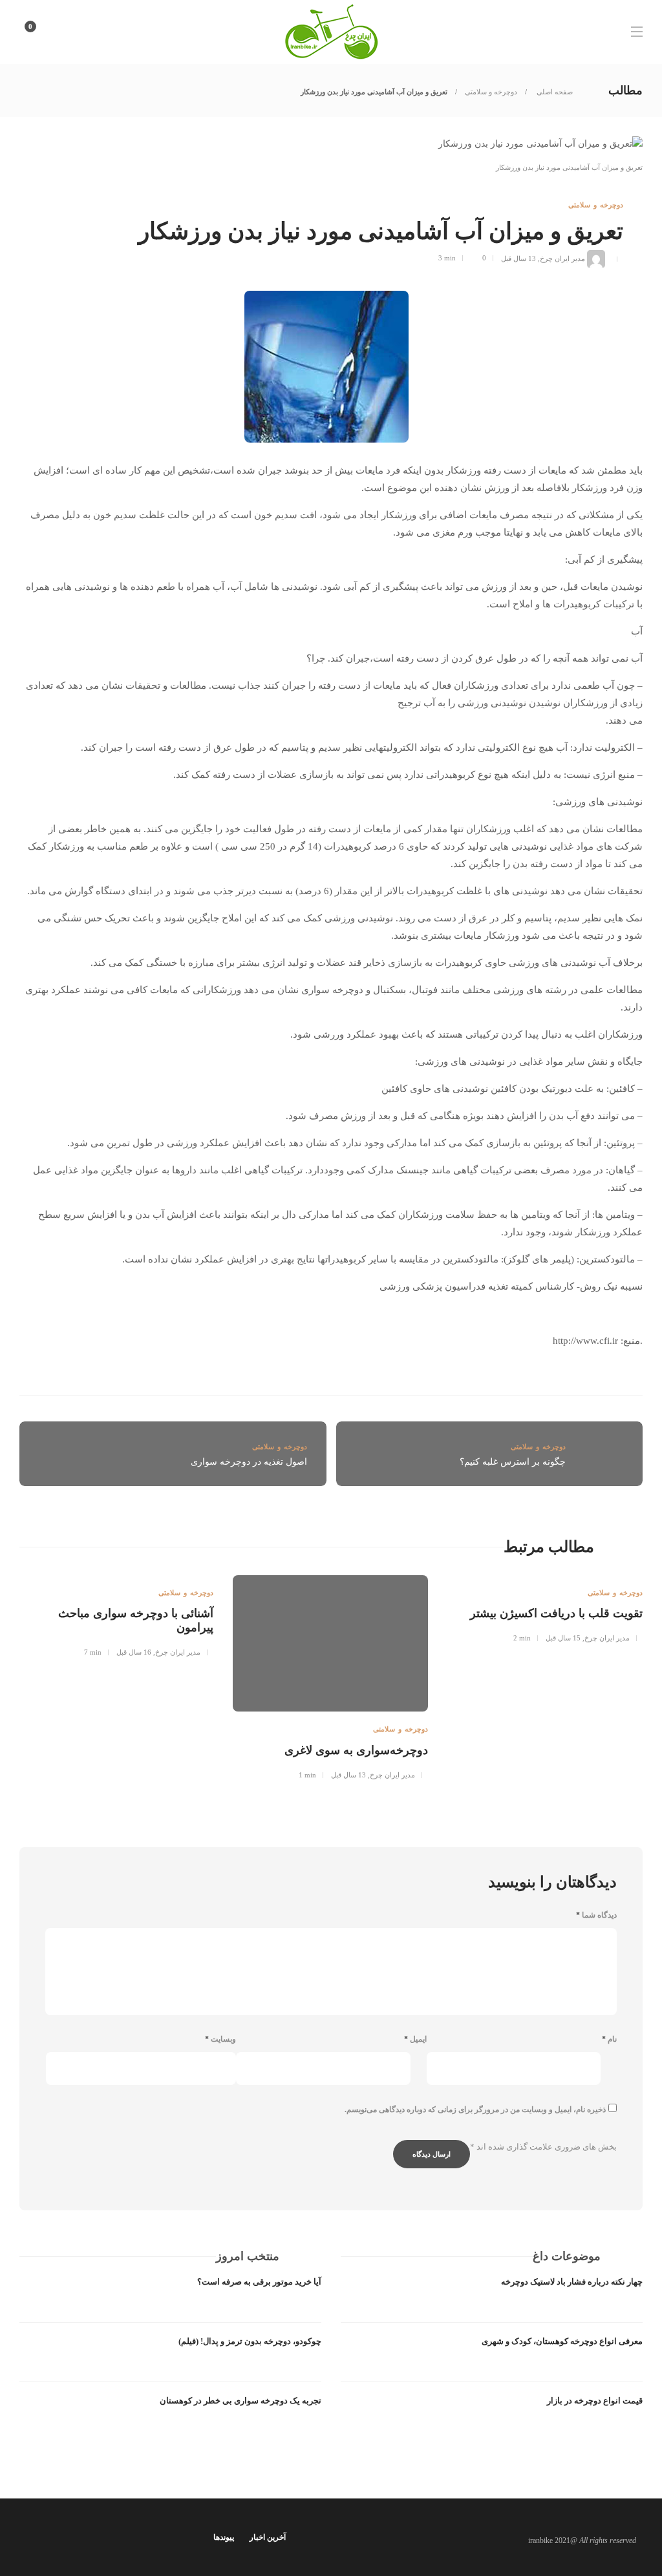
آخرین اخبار (268, 2537)
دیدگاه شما (596, 1915)
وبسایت (220, 2039)
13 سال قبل (518, 258)
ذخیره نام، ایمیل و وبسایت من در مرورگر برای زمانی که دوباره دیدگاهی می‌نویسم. (475, 2110)
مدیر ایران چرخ (562, 258)
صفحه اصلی (554, 92)
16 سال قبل (134, 1652)
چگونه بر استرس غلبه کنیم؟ (513, 1462)
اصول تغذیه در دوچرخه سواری (249, 1462)
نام (609, 2039)
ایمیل (415, 2039)
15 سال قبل (563, 1638)
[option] (545, 1607)
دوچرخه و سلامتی (491, 92)
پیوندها (224, 2537)
